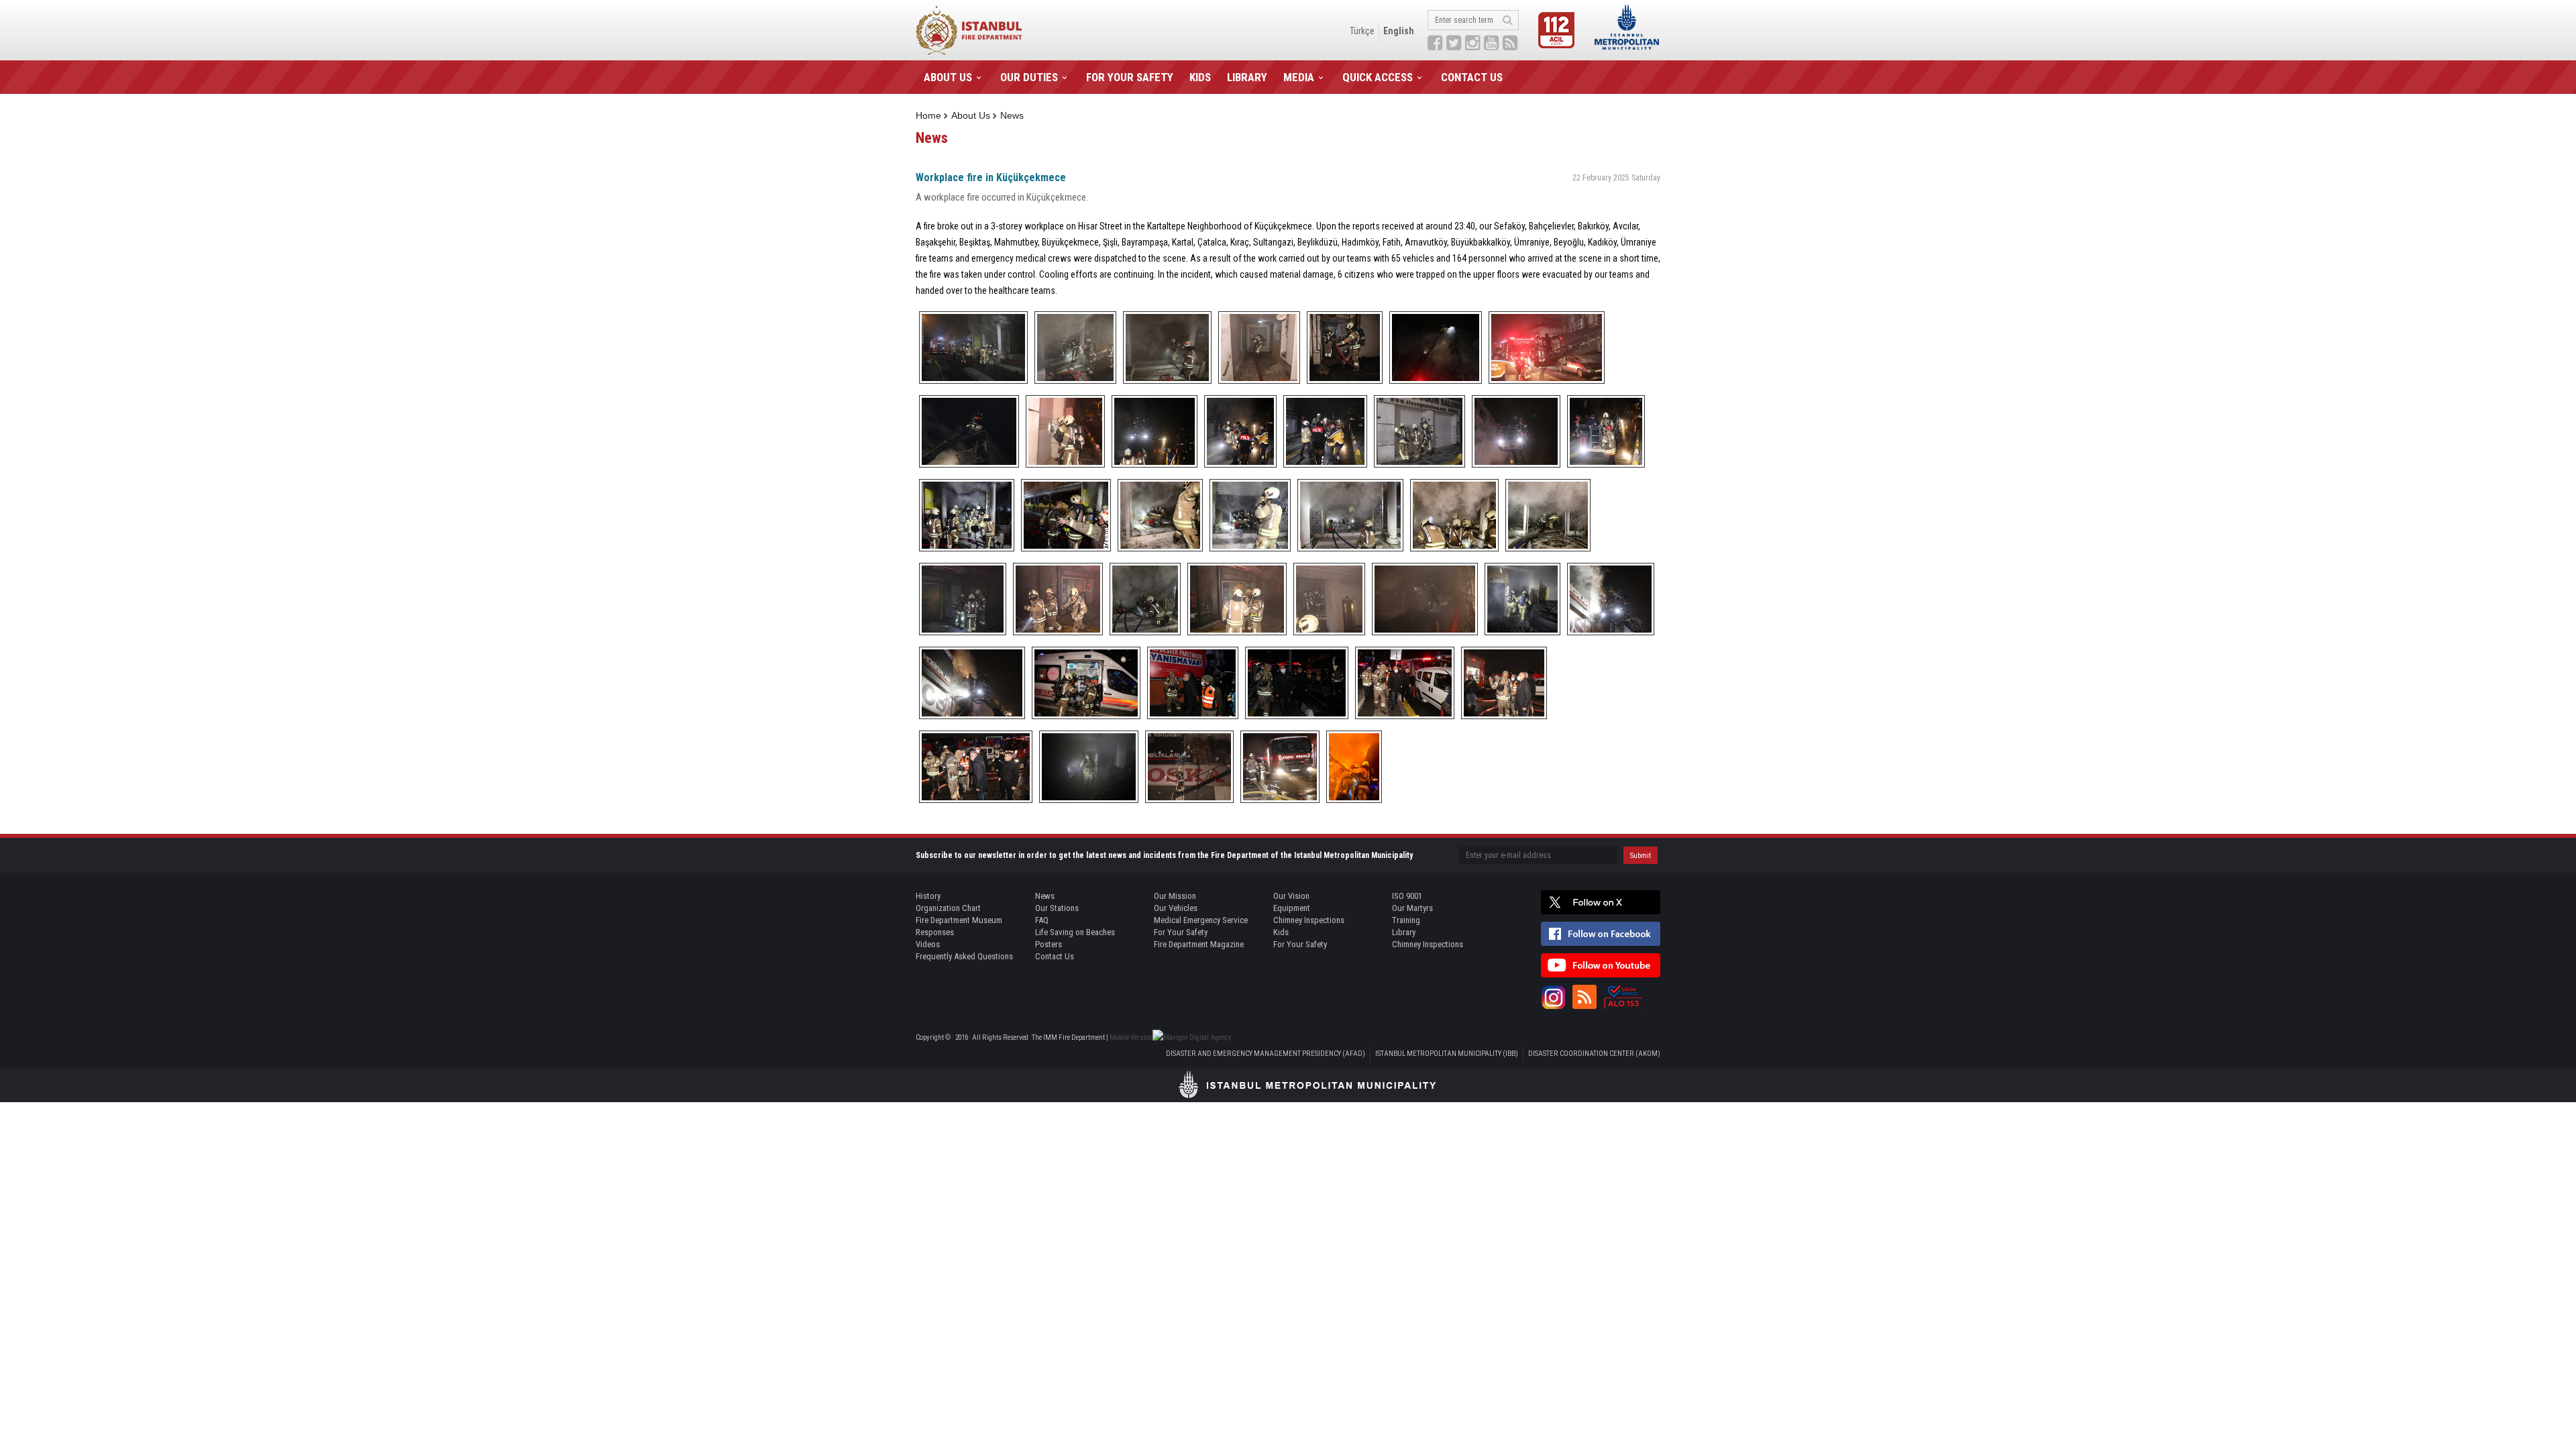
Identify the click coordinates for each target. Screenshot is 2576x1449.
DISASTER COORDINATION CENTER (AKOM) (1594, 1054)
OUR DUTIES (1029, 77)
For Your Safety (1181, 932)
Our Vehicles (1176, 908)
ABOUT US (948, 77)
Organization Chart (948, 908)
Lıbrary (1404, 932)
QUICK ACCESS (1378, 77)
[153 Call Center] (1623, 997)
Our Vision (1291, 896)
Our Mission (1175, 896)
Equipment (1292, 908)
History (928, 896)
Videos (928, 944)
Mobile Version (1131, 1037)
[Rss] (1585, 997)
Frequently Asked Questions (964, 956)
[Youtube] (1601, 965)
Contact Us (1055, 956)
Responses (935, 932)
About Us (971, 115)
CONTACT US (1472, 77)
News (1012, 115)
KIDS (1200, 77)
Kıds (1281, 932)
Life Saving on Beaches (1075, 932)
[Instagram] (1553, 997)
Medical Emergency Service (1201, 920)
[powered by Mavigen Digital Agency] (1192, 1037)
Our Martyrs (1412, 908)
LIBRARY (1247, 77)
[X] (1601, 902)
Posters (1049, 944)
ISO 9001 (1407, 896)
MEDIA (1299, 77)
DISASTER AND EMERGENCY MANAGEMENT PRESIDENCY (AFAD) (1266, 1054)
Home (928, 115)
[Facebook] (1601, 934)
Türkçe (1362, 31)
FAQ (1042, 920)
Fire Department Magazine (1199, 944)
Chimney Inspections (1309, 920)
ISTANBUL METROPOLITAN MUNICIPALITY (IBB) (1447, 1054)
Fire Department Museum (959, 920)
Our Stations (1057, 908)
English (1399, 31)
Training (1406, 920)
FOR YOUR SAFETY (1130, 77)
